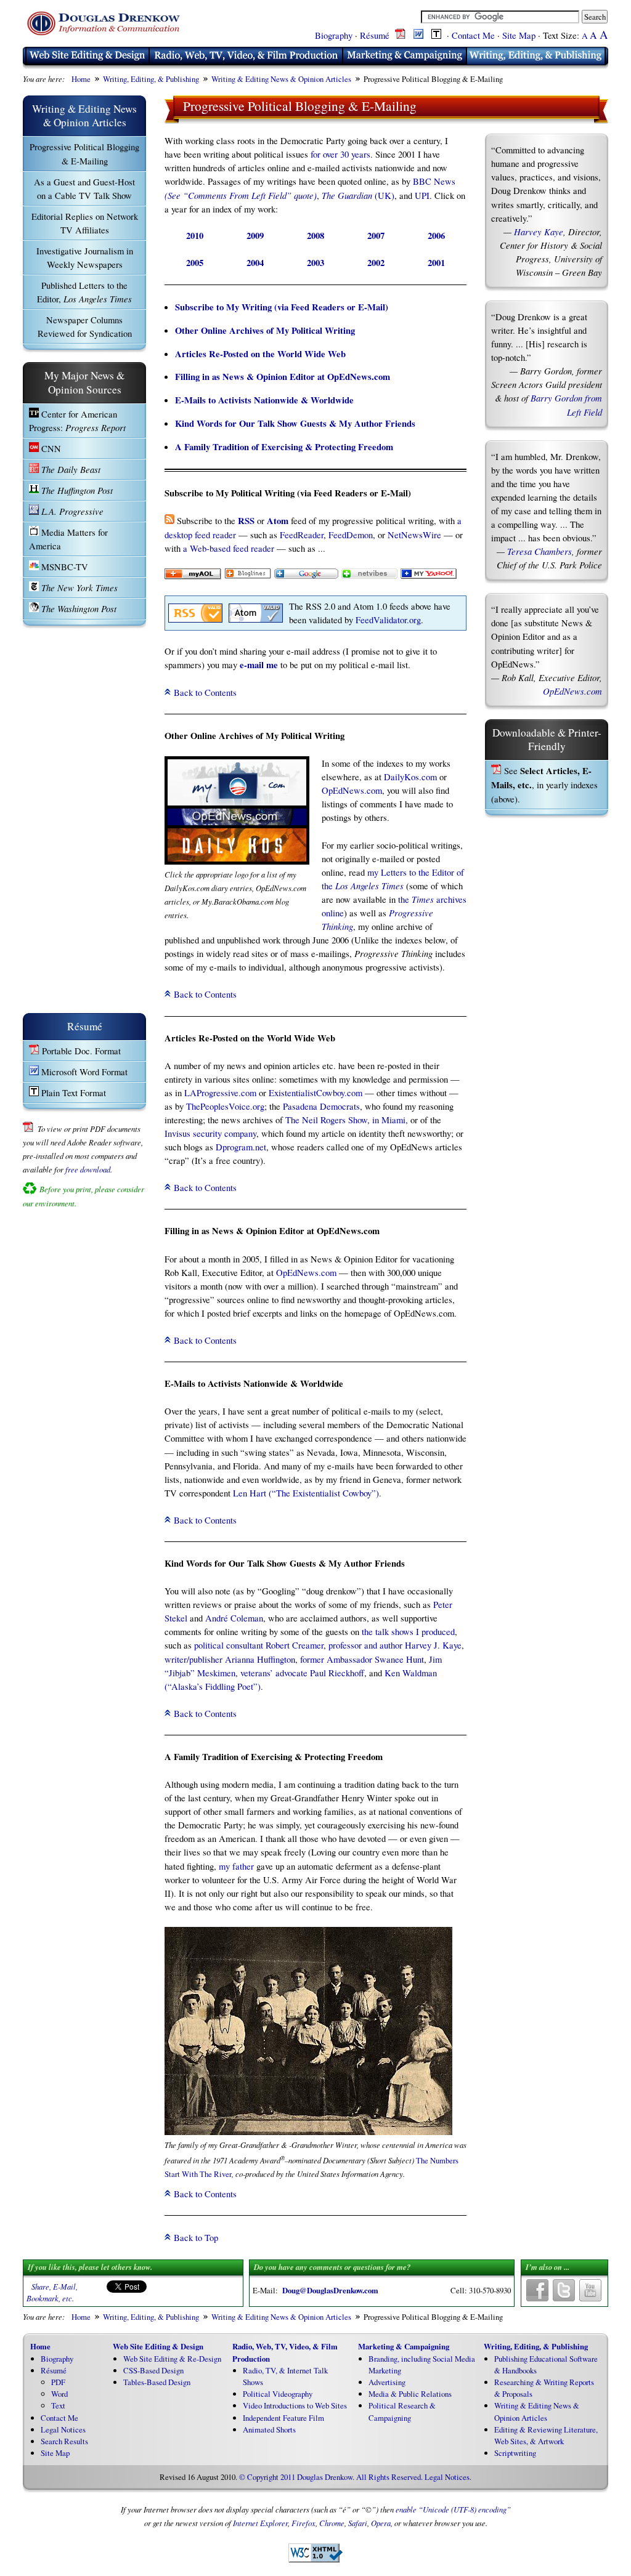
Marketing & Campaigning (404, 2346)
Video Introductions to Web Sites (295, 2405)
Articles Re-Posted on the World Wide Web (260, 354)
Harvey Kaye (539, 232)
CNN (50, 448)
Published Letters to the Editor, (84, 292)
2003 (315, 263)
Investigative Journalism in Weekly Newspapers (85, 257)
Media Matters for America (68, 539)
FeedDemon (351, 535)
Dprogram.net (241, 1147)
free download (88, 1169)
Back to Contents (205, 692)
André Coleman (234, 1618)
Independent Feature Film (283, 2418)
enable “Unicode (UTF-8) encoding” (453, 2509)
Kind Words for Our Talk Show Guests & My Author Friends (295, 423)
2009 (255, 236)
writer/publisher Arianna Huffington (230, 1659)
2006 (436, 236)
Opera (381, 2523)
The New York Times (78, 587)
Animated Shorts (269, 2429)
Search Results (64, 2441)
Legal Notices (63, 2429)
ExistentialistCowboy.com (315, 1092)
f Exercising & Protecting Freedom (324, 447)
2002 (376, 263)
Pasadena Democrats (321, 1106)
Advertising (387, 2382)
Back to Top (196, 2237)
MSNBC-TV (63, 567)
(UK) (383, 195)
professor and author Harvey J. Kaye (395, 1645)
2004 (255, 263)
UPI (422, 195)
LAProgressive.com (220, 1092)
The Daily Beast (70, 469)
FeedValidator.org (388, 620)
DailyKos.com (410, 777)
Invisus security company (210, 1133)
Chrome (332, 2523)
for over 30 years (340, 154)
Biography (334, 35)
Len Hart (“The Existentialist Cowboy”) (306, 1493)
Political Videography (278, 2394)
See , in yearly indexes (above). (544, 785)
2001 (436, 263)
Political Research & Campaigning (402, 2411)
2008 (315, 236)
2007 (376, 236)
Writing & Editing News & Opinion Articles (281, 79)
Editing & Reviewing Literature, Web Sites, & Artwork (546, 2435)
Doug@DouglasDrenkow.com (330, 2290)
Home (81, 79)
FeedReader (302, 535)
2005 (195, 263)
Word (59, 2394)
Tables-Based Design (157, 2382)
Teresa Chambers (539, 551)
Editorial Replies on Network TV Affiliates (85, 223)
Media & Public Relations (410, 2394)
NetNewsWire (414, 535)
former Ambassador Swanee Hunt (362, 1659)
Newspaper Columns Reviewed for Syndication (85, 326)
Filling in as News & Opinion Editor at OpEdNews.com (283, 377)
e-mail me (259, 665)
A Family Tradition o (215, 447)
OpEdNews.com (352, 790)
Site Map (519, 35)
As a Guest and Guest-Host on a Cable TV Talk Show (84, 188)
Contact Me (473, 35)
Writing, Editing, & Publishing (151, 79)
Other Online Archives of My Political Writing (265, 330)
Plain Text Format (72, 1092)
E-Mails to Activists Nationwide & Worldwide (264, 400)
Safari (358, 2523)
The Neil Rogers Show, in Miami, (347, 1120)
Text (58, 2405)
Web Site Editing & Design (158, 2346)
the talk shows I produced (408, 1631)
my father (236, 1866)
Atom (278, 521)
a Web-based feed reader (229, 548)
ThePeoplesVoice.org (225, 1106)
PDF (58, 2382)
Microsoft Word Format (83, 1072)
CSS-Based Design (153, 2370)
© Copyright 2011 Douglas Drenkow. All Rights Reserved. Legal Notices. (355, 2477)
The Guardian (347, 195)
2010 (195, 236)
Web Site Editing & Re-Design (172, 2359)
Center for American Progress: (77, 421)
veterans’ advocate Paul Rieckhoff (302, 1673)
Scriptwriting (515, 2453)
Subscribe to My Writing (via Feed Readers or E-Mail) (282, 307)
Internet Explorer (260, 2523)
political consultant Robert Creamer (259, 1645)
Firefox (303, 2523)
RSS (246, 521)
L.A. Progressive (71, 511)
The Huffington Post (76, 490)
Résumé (375, 35)
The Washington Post (78, 608)
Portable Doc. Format (80, 1051)
